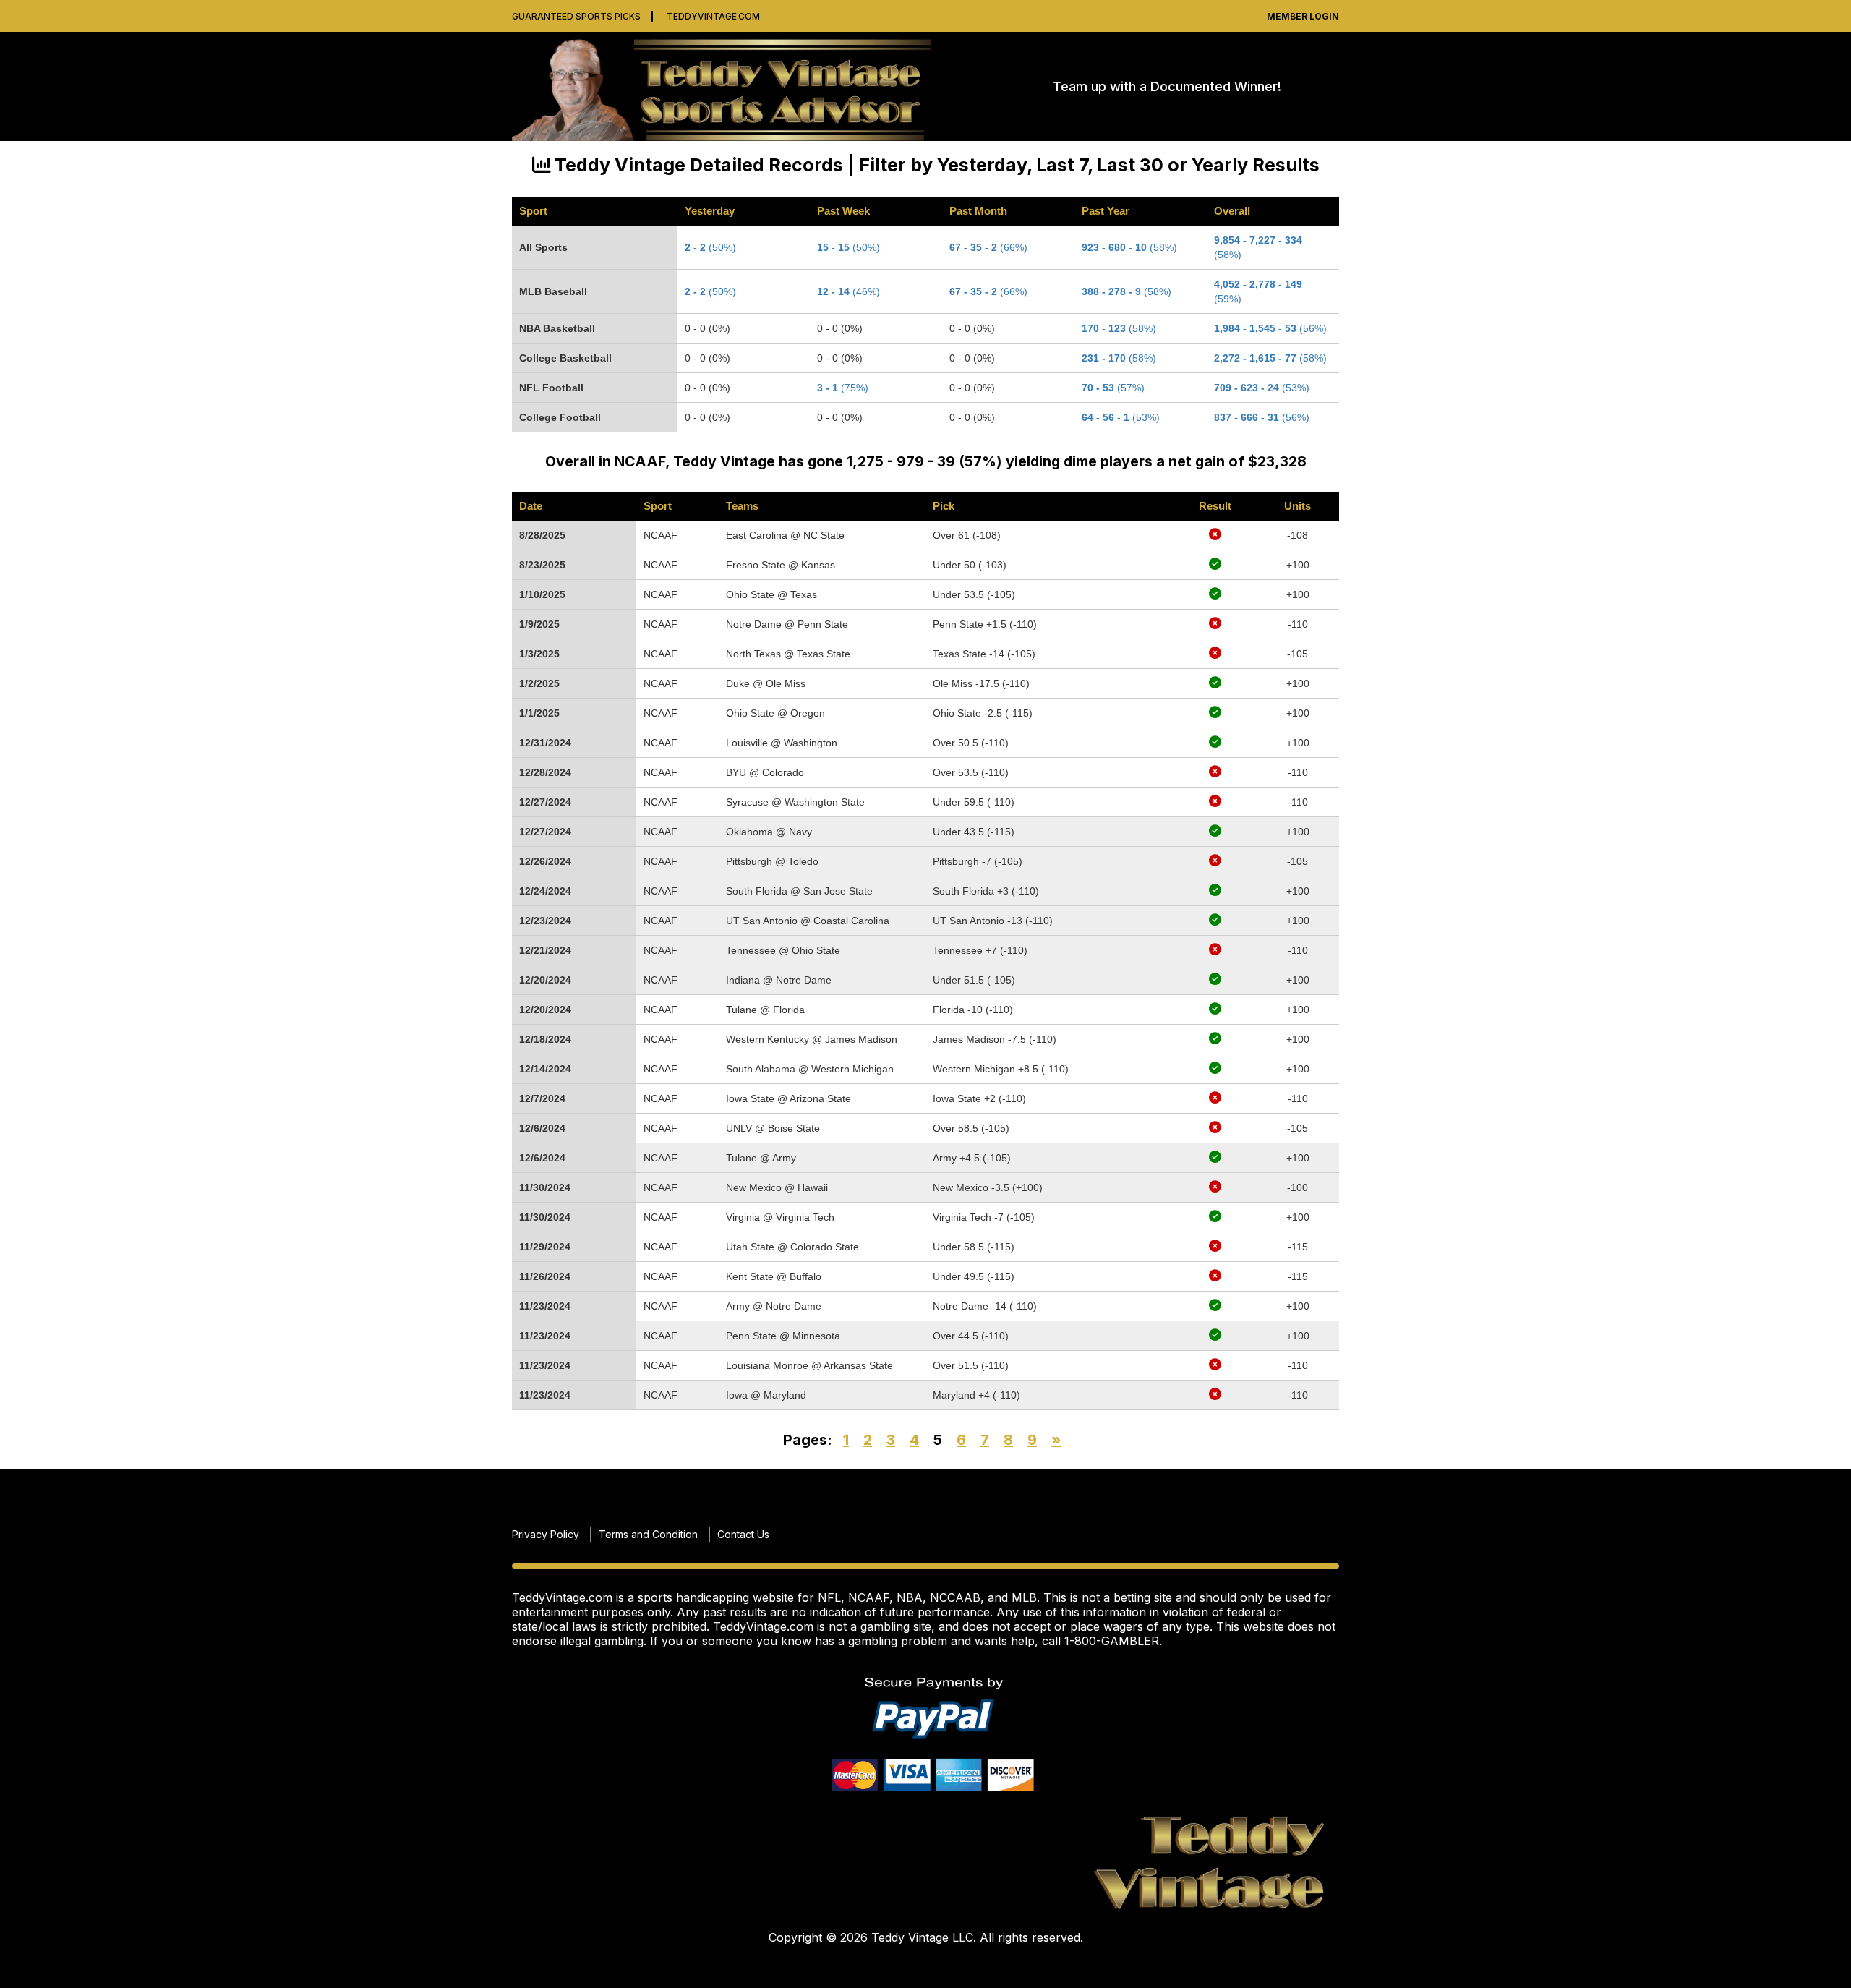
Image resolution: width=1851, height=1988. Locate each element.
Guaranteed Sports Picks (576, 16)
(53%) (1262, 388)
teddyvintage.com (713, 16)
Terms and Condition (648, 1534)
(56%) (1270, 328)
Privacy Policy (546, 1534)
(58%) (1270, 358)
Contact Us (743, 1534)
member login (1303, 16)
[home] (729, 86)
